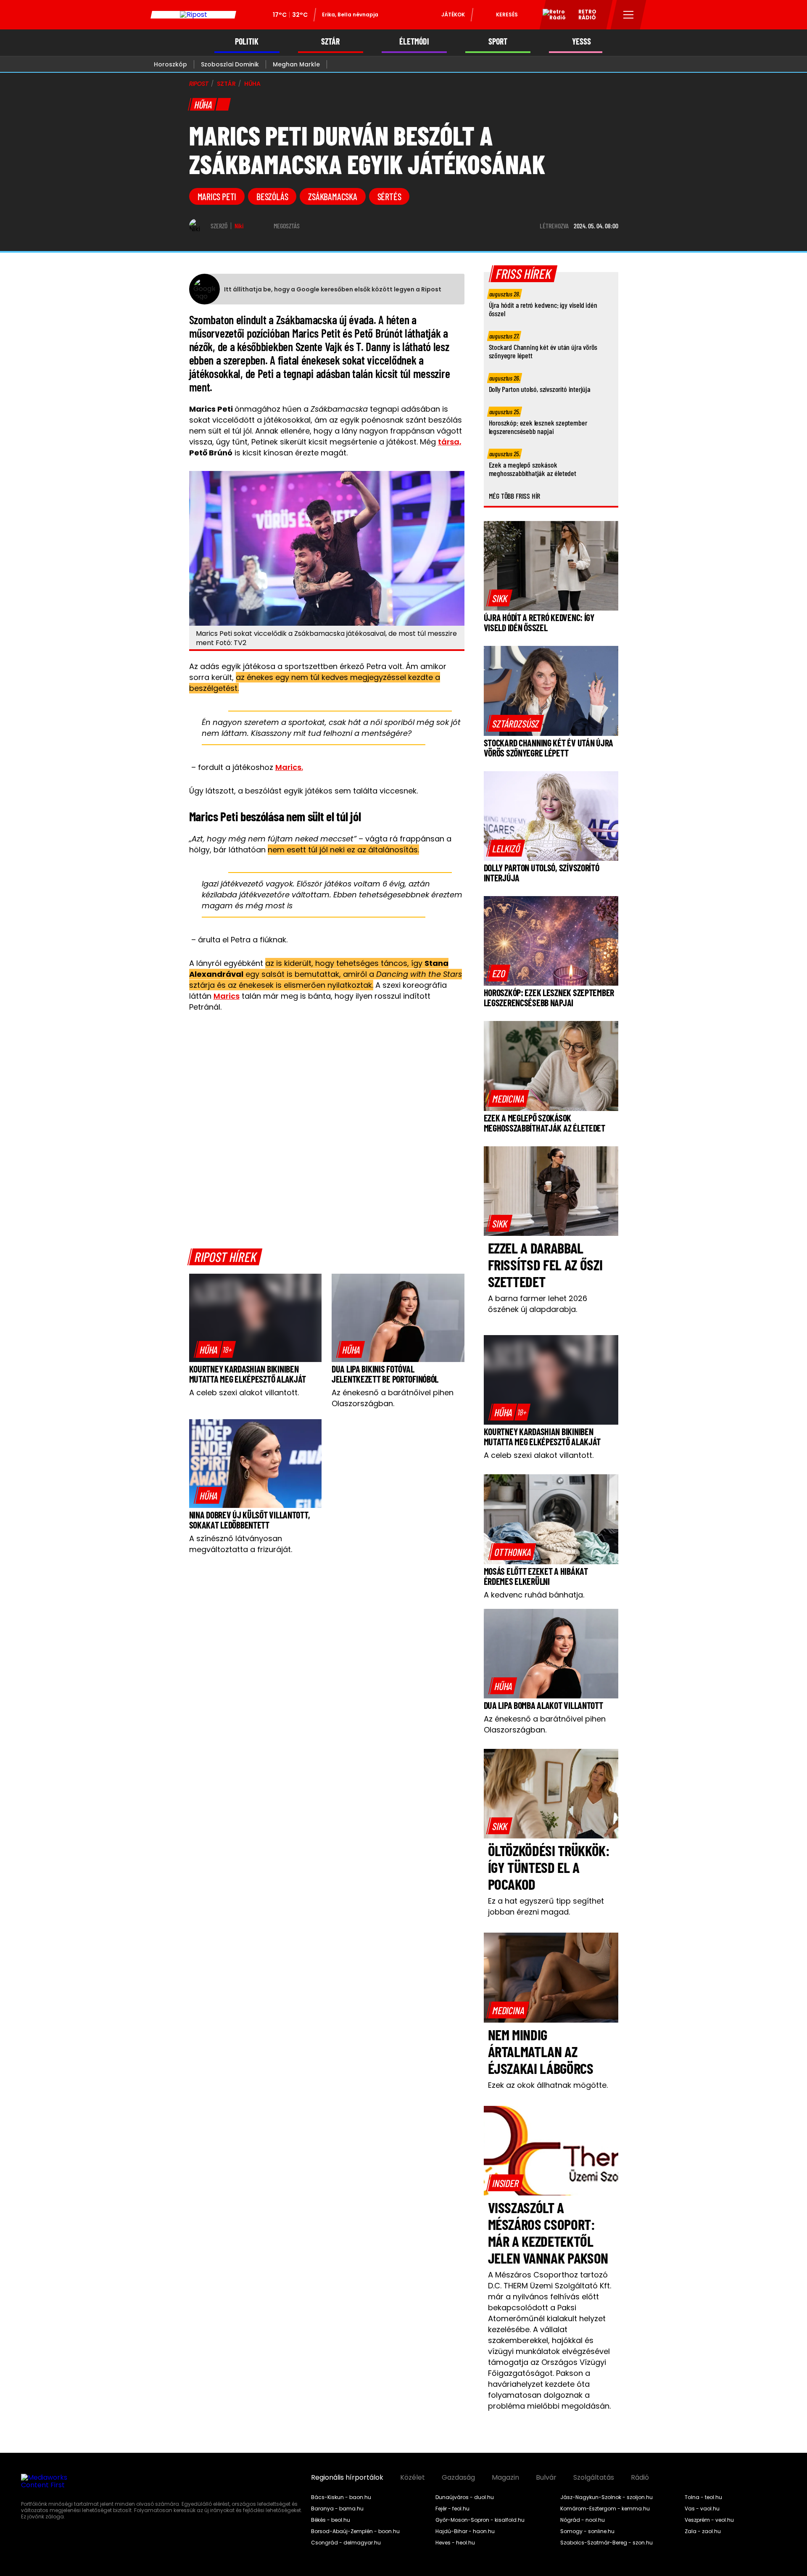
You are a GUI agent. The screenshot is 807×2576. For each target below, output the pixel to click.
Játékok (453, 15)
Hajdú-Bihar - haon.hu (465, 2531)
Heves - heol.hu (455, 2543)
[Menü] (629, 15)
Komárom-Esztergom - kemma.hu (605, 2509)
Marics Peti (217, 196)
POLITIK (247, 41)
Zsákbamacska (332, 196)
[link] (215, 1349)
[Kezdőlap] (193, 15)
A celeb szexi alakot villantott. (244, 1392)
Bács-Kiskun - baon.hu (341, 2497)
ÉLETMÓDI (414, 41)
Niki (239, 226)
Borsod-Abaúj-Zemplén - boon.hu (355, 2531)
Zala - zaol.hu (703, 2531)
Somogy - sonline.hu (587, 2531)
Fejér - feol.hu (452, 2509)
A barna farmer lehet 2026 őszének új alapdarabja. (538, 1304)
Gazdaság (458, 2478)
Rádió (640, 2478)
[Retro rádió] (551, 16)
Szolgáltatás (594, 2478)
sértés (389, 196)
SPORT (498, 41)
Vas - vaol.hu (702, 2509)
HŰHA (252, 84)
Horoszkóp (170, 64)
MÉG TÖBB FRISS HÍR (515, 496)
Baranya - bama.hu (337, 2509)
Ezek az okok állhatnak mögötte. (548, 2085)
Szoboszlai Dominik (230, 64)
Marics (227, 996)
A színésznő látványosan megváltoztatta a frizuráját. (241, 1544)
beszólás (272, 196)
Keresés (507, 15)
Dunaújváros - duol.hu (465, 2497)
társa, (450, 442)
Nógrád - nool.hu (583, 2520)
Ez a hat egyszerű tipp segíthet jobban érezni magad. (546, 1906)
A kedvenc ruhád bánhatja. (534, 1595)
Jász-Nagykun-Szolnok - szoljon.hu (607, 2497)
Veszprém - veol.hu (709, 2520)
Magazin (505, 2478)
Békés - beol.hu (331, 2520)
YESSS (582, 41)
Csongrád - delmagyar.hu (346, 2543)
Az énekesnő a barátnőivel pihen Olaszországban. (393, 1398)
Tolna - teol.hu (703, 2497)
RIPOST (199, 84)
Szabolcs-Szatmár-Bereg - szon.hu (607, 2543)
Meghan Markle (296, 64)
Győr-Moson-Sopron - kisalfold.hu (480, 2520)
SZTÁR (330, 41)
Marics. (289, 767)
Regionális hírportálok (347, 2478)
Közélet (413, 2478)
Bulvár (546, 2478)
